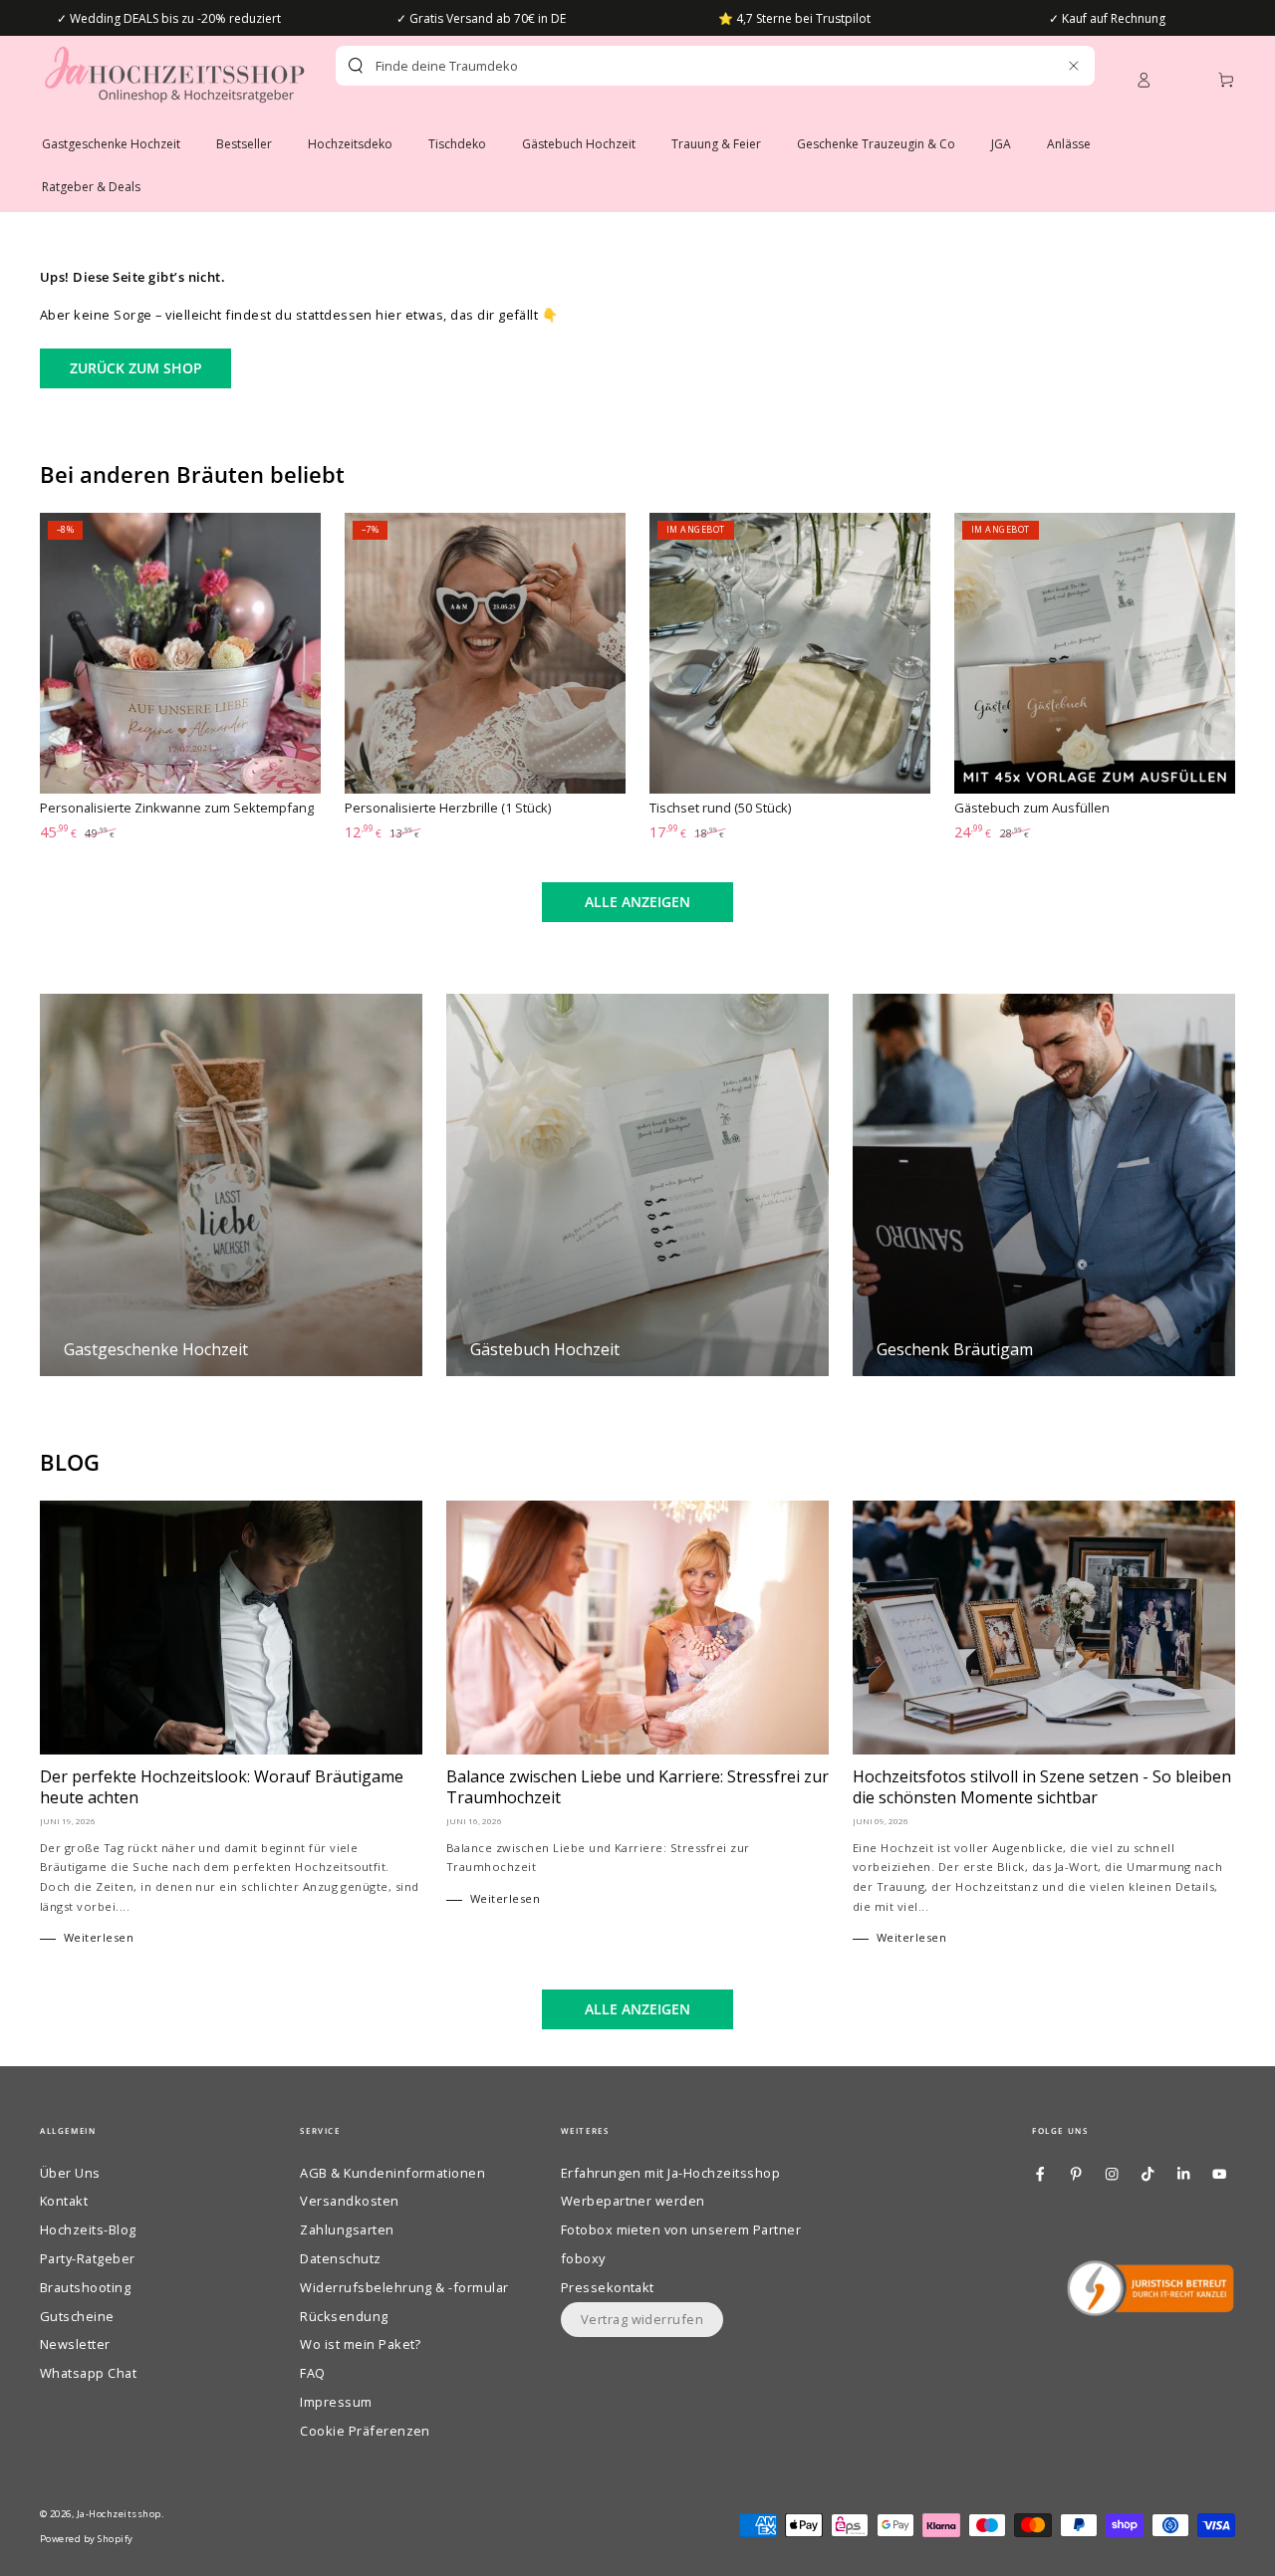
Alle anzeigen (637, 902)
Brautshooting (85, 2287)
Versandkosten (349, 2201)
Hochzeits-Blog (88, 2229)
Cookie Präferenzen (365, 2431)
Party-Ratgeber (88, 2258)
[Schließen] (1073, 65)
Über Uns (70, 2173)
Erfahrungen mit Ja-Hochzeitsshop (670, 2173)
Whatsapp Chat (88, 2373)
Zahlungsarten (347, 2229)
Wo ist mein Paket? (361, 2344)
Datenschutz (340, 2258)
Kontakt (64, 2201)
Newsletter (75, 2344)
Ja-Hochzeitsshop (119, 2514)
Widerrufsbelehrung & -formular (404, 2287)
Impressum (336, 2402)
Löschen (1030, 66)
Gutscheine (77, 2316)
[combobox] (680, 66)
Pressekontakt (608, 2287)
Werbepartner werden (633, 2201)
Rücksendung (344, 2316)
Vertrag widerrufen (642, 2319)
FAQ (312, 2373)
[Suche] (356, 66)
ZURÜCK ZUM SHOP (136, 368)
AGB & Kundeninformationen (392, 2173)
